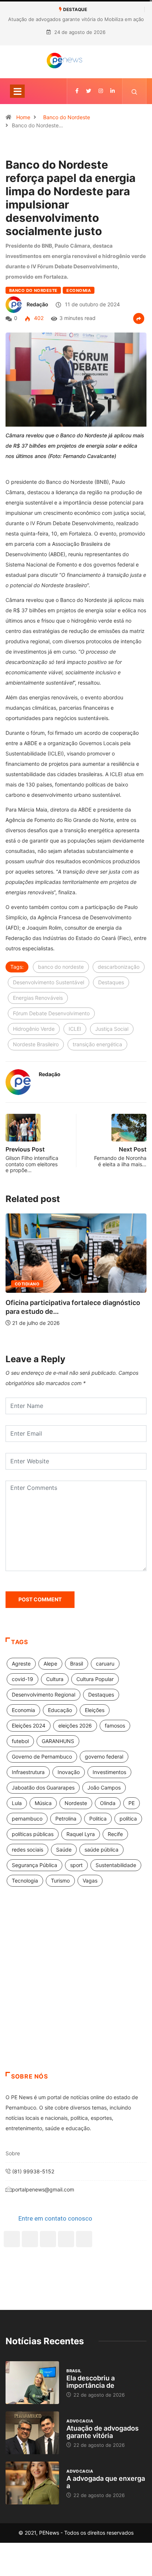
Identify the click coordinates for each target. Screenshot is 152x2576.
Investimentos (109, 1772)
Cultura (55, 1679)
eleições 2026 (75, 1726)
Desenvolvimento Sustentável (49, 982)
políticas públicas (33, 1834)
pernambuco (27, 1819)
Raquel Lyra (81, 1834)
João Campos (104, 1788)
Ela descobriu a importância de (91, 2382)
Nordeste (76, 1803)
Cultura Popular (95, 1679)
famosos (115, 1726)
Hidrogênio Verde (34, 1029)
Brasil (77, 1664)
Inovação (69, 1772)
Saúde (64, 1850)
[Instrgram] (101, 91)
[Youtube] (84, 2239)
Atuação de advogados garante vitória (103, 2432)
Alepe (50, 1664)
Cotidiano (27, 1284)
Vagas (90, 1881)
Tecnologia (25, 1881)
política (128, 1819)
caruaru (105, 1664)
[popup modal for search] (134, 91)
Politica (98, 1819)
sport (76, 1865)
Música (43, 1803)
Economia (79, 290)
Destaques (111, 982)
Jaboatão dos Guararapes (43, 1788)
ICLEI (75, 1029)
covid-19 (23, 1679)
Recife (115, 1834)
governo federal (104, 1757)
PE (132, 1803)
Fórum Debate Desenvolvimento (51, 1013)
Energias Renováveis (38, 998)
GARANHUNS (58, 1741)
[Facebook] (12, 2239)
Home (23, 117)
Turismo (60, 1881)
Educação (60, 1710)
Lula (17, 1803)
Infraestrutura (28, 1772)
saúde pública (101, 1850)
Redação (37, 304)
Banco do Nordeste (67, 117)
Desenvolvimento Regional (44, 1695)
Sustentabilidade (116, 1865)
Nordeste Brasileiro (36, 1044)
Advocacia (80, 2421)
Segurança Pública (34, 1865)
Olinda (108, 1803)
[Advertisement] (76, 1988)
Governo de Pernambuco (42, 1757)
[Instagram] (66, 2239)
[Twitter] (89, 91)
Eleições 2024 (29, 1726)
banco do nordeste (61, 967)
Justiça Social (112, 1029)
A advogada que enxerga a (106, 2482)
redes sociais (27, 1850)
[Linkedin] (113, 91)
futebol (20, 1741)
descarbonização (119, 967)
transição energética (97, 1044)
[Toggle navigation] (17, 91)
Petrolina (66, 1819)
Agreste (21, 1664)
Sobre (13, 2153)
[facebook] (77, 91)
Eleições (95, 1710)
